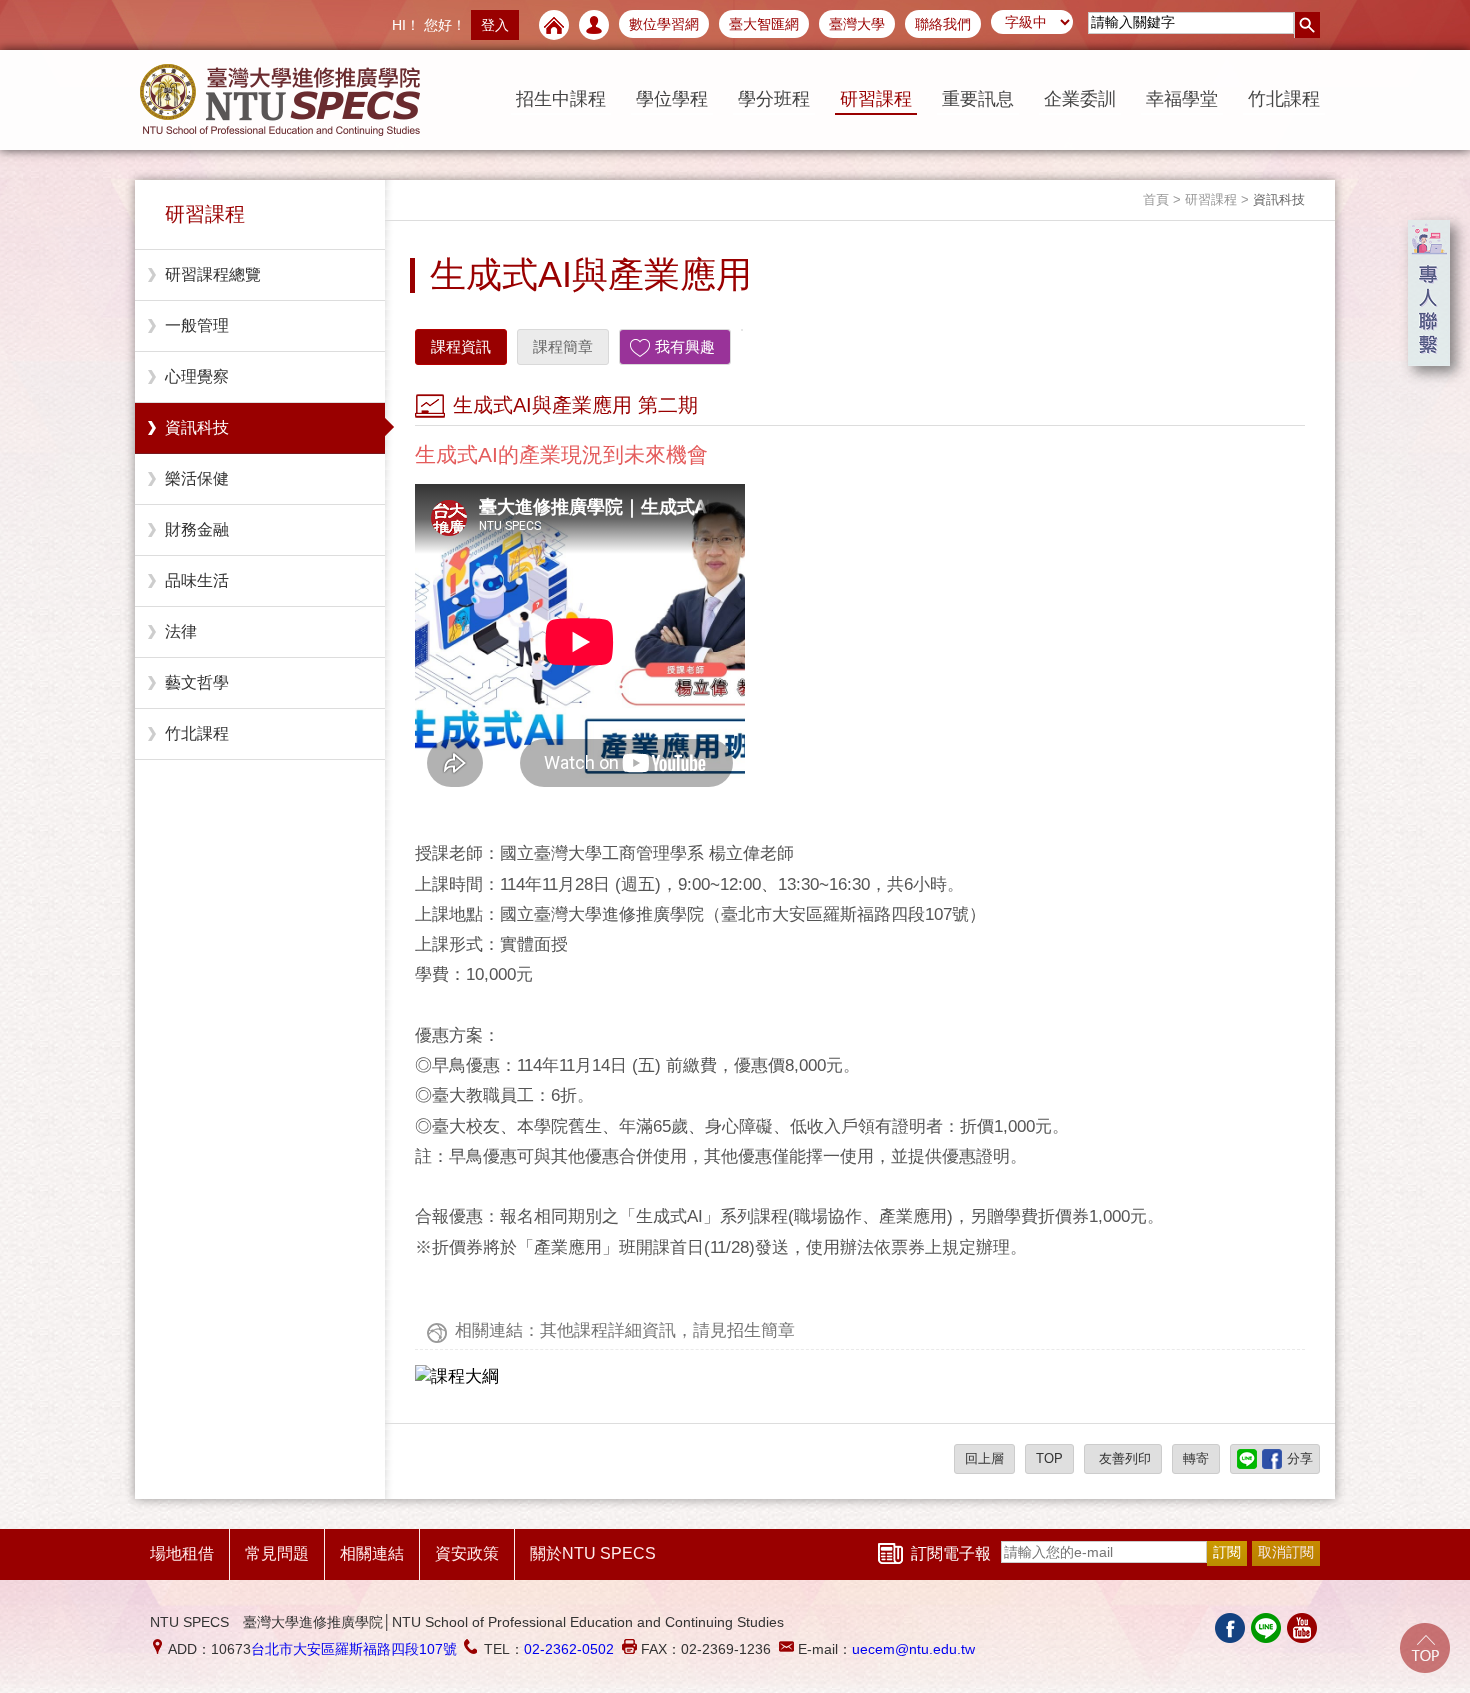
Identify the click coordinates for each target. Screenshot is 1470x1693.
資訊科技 (197, 427)
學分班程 (774, 99)
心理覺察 (197, 376)
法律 (181, 631)
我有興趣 (685, 346)
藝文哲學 (197, 682)
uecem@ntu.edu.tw (913, 1649)
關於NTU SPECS (593, 1553)
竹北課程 (1284, 99)
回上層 (984, 1458)
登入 (495, 25)
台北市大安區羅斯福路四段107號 (354, 1649)
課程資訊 (461, 346)
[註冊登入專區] (594, 25)
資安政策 (467, 1553)
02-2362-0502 (569, 1649)
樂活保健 (197, 478)
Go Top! (1425, 1648)
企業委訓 (1080, 99)
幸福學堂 (1182, 99)
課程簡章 (563, 346)
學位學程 (672, 99)
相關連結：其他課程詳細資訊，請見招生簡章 (625, 1330)
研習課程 (876, 99)
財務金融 (197, 529)
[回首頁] (554, 25)
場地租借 (182, 1553)
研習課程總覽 (213, 274)
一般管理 (197, 325)
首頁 (1156, 199)
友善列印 (1123, 1458)
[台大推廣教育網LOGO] (280, 100)
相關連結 (372, 1553)
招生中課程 (561, 99)
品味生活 (197, 580)
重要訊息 (978, 99)
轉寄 (1196, 1458)
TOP (1049, 1458)
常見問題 (277, 1553)
